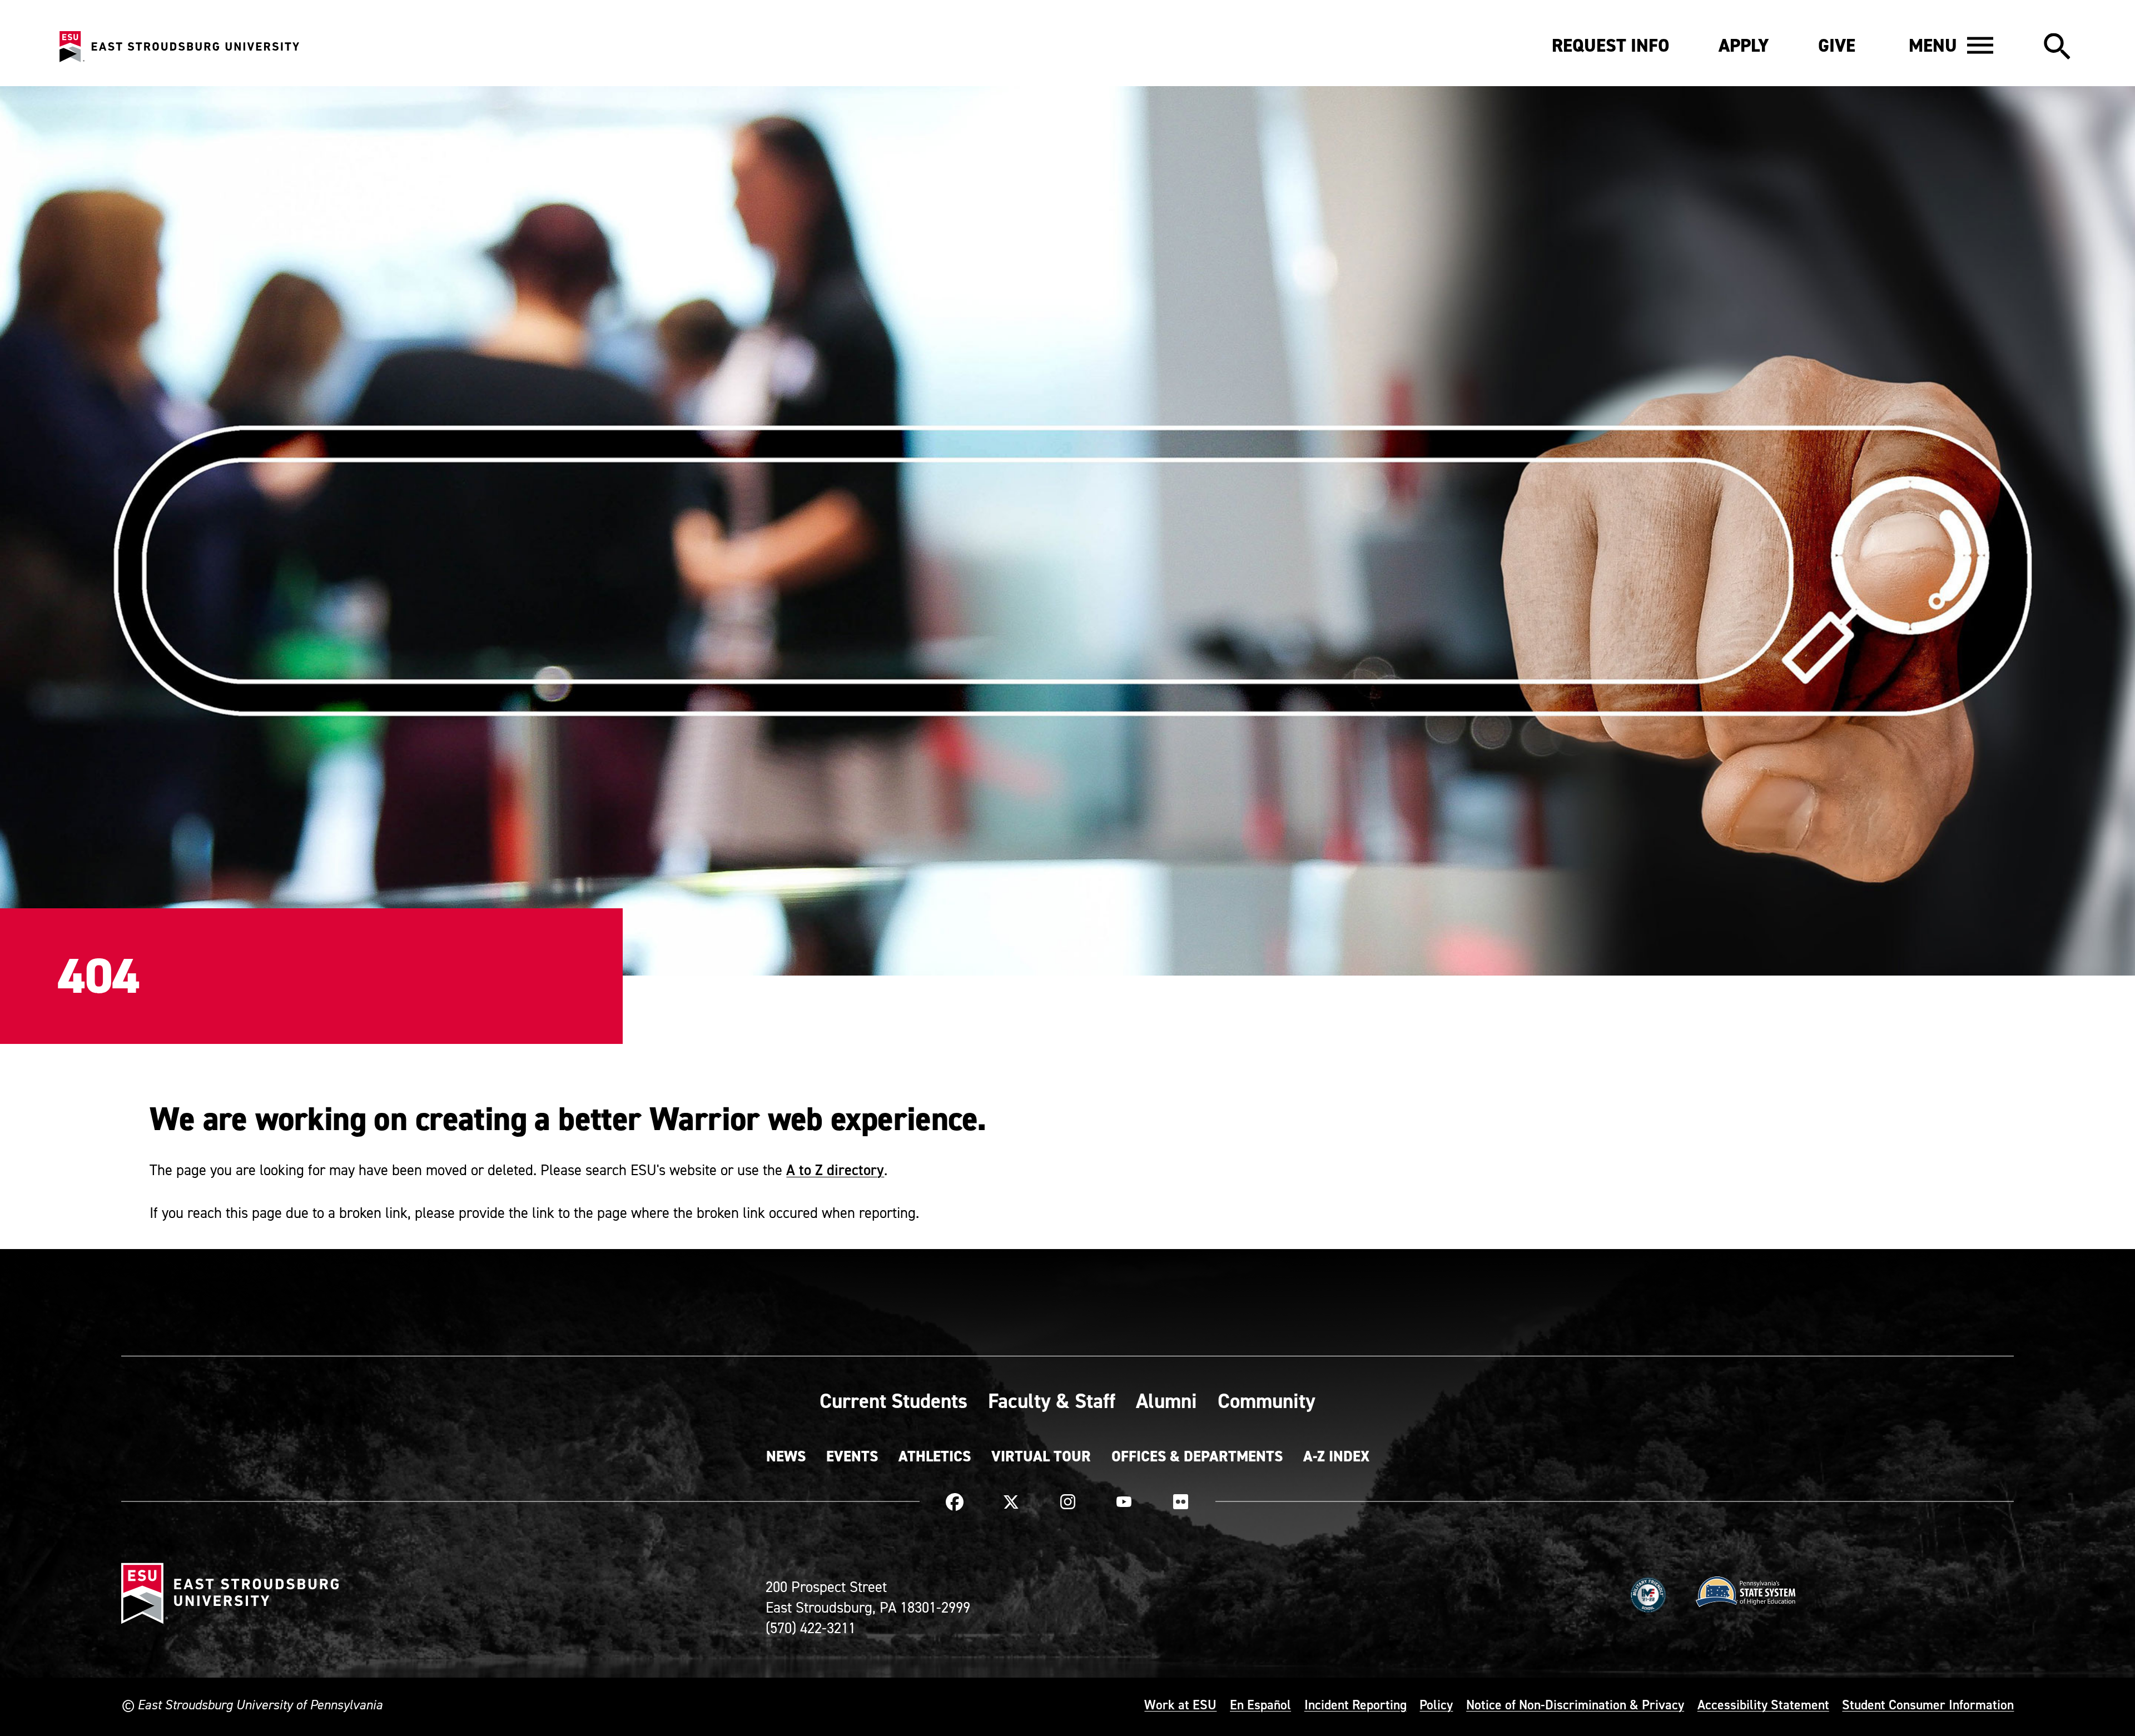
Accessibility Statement (1763, 1704)
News (786, 1456)
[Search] (2057, 47)
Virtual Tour (1041, 1456)
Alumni (1166, 1401)
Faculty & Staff (1052, 1401)
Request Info (1611, 46)
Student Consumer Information (1928, 1704)
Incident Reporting (1356, 1704)
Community (1267, 1401)
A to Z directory (835, 1170)
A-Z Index (1336, 1456)
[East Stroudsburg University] (179, 47)
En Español (1260, 1704)
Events (852, 1456)
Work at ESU (1180, 1704)
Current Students (893, 1401)
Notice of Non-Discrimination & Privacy (1575, 1704)
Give (1837, 46)
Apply (1744, 46)
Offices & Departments (1197, 1456)
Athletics (935, 1456)
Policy (1436, 1704)
